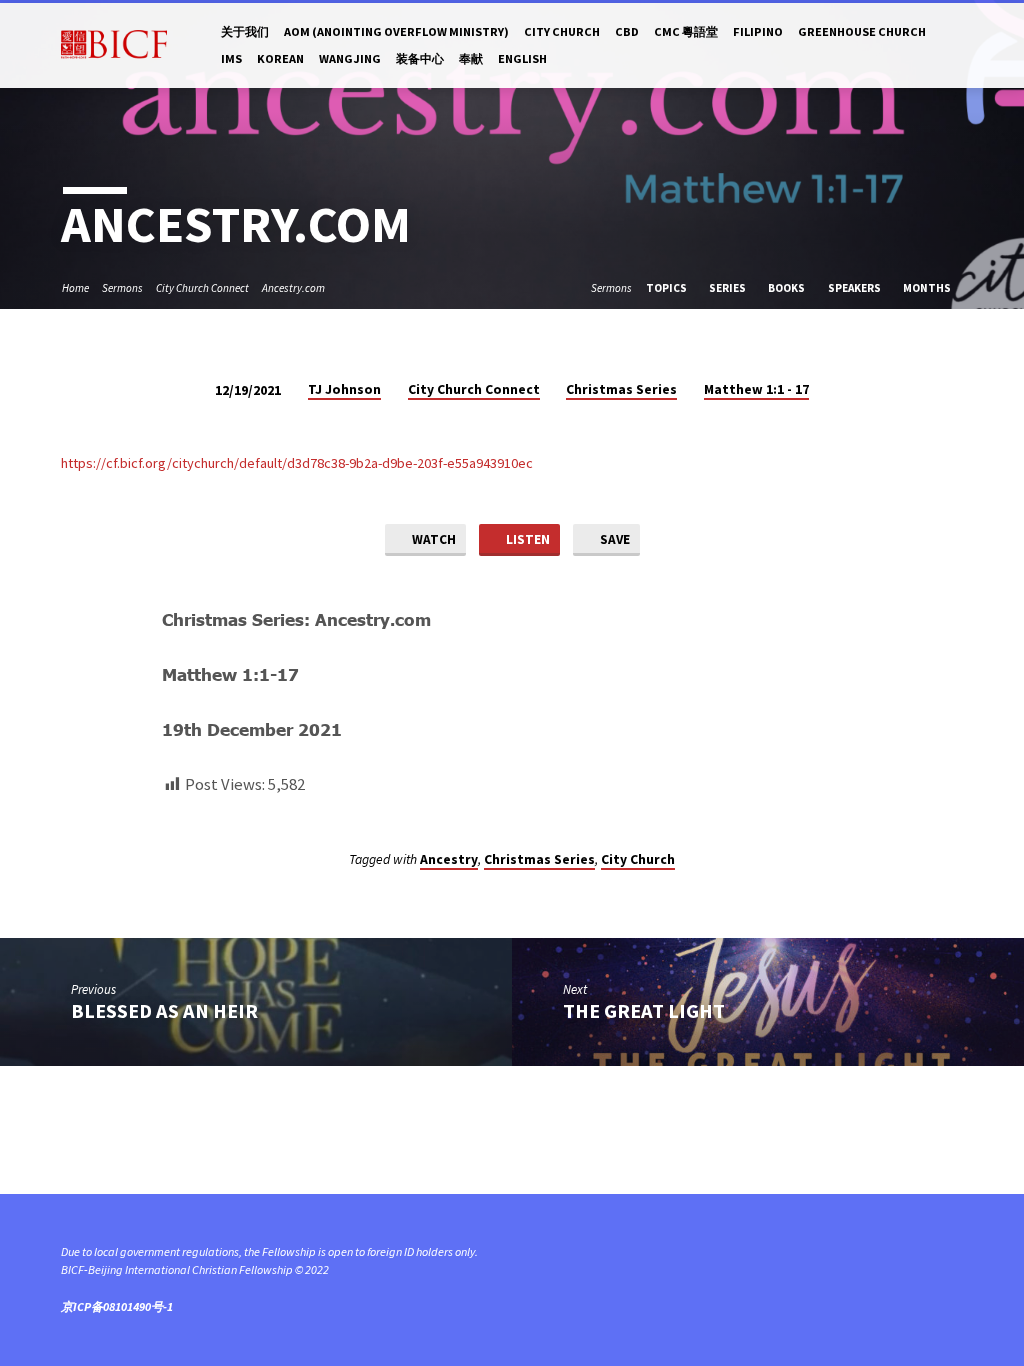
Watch (432, 539)
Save (613, 539)
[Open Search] (955, 46)
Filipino (758, 31)
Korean (280, 58)
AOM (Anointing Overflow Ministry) (396, 31)
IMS (231, 58)
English (522, 58)
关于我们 (245, 31)
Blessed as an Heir (164, 1011)
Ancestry (449, 859)
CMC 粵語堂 (686, 31)
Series (728, 288)
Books (787, 288)
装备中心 (420, 58)
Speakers (855, 288)
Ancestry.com (293, 288)
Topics (667, 288)
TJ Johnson (344, 389)
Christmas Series (621, 389)
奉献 (471, 58)
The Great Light (644, 1011)
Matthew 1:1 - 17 (756, 389)
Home (75, 288)
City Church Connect (202, 288)
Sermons (122, 288)
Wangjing (350, 58)
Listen (526, 539)
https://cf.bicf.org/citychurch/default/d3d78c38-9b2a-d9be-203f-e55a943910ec (297, 463)
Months (928, 288)
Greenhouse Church (862, 31)
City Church (562, 31)
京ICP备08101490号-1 (117, 1306)
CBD (627, 31)
